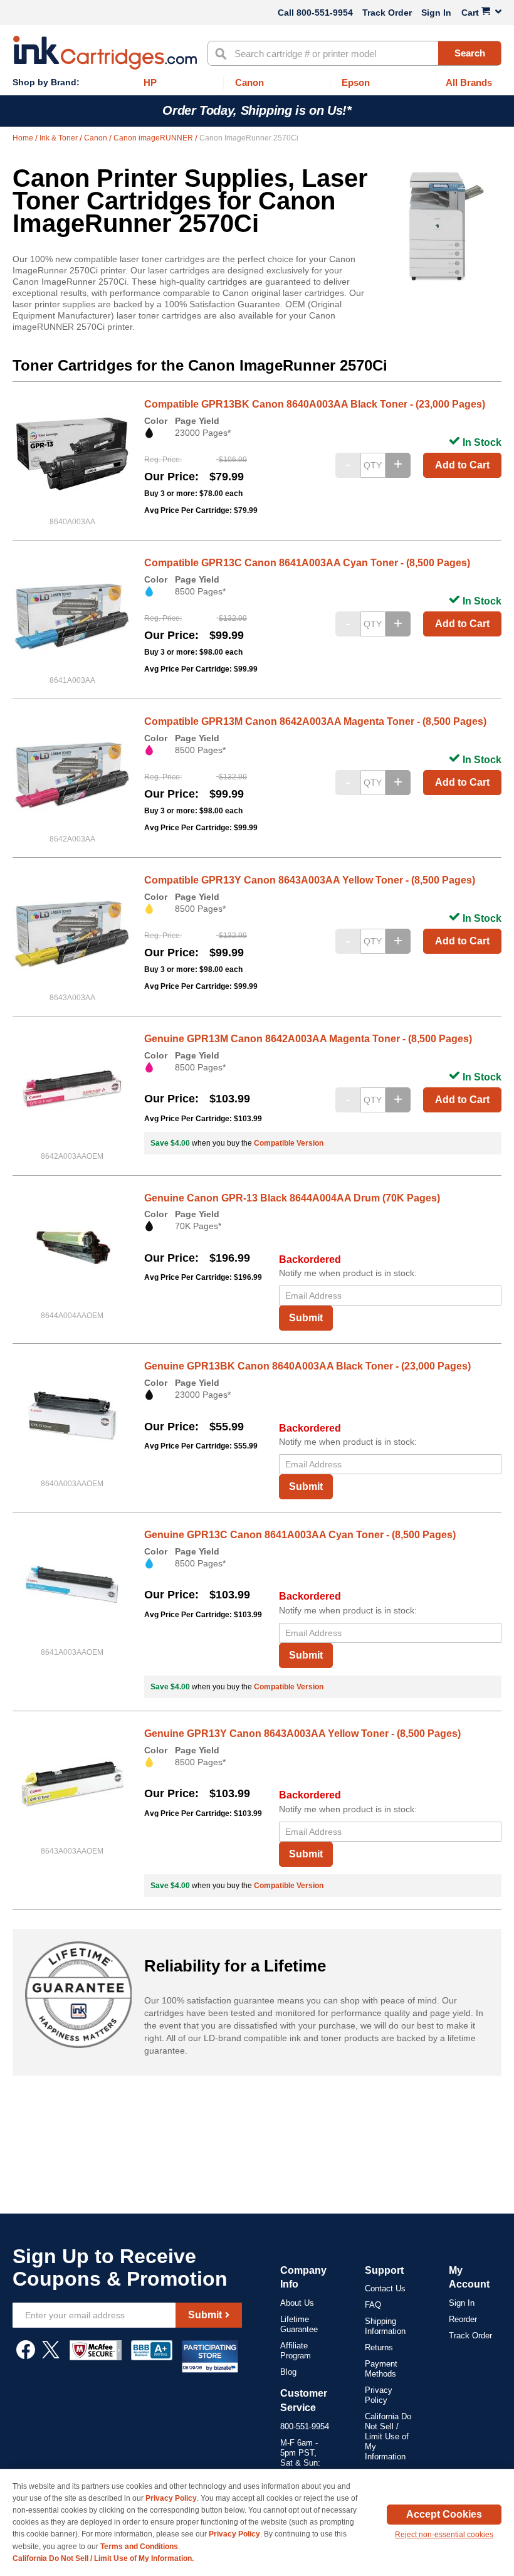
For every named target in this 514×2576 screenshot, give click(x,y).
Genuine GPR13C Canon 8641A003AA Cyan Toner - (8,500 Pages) (300, 1535)
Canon (97, 138)
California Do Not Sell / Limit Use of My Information (388, 2436)
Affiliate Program (296, 2351)
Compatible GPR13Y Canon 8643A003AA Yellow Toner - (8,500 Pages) (310, 880)
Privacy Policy (379, 2395)
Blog (288, 2372)
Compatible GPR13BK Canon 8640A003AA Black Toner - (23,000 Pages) (315, 404)
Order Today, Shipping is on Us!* (257, 110)
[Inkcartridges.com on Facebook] (26, 2356)
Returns (379, 2347)
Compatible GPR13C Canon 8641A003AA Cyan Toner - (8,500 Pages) (307, 563)
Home (24, 138)
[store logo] (105, 53)
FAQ (373, 2305)
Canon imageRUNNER (154, 138)
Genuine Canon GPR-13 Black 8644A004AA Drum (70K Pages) (292, 1198)
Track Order (387, 13)
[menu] (257, 83)
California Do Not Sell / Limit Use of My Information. (103, 2558)
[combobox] (354, 53)
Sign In (436, 13)
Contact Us (385, 2288)
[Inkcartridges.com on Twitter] (51, 2356)
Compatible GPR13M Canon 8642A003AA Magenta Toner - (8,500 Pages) (315, 721)
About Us (297, 2303)
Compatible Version (289, 1143)
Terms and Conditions (139, 2547)
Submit (306, 1318)
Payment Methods (381, 2369)
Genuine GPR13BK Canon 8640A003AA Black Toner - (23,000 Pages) (307, 1366)
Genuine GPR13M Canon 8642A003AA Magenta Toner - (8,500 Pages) (308, 1039)
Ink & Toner (60, 138)
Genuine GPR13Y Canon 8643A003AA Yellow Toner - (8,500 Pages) (302, 1734)
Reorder (463, 2319)
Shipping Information (385, 2326)
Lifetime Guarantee (299, 2324)
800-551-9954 (325, 13)
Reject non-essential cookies (444, 2535)
